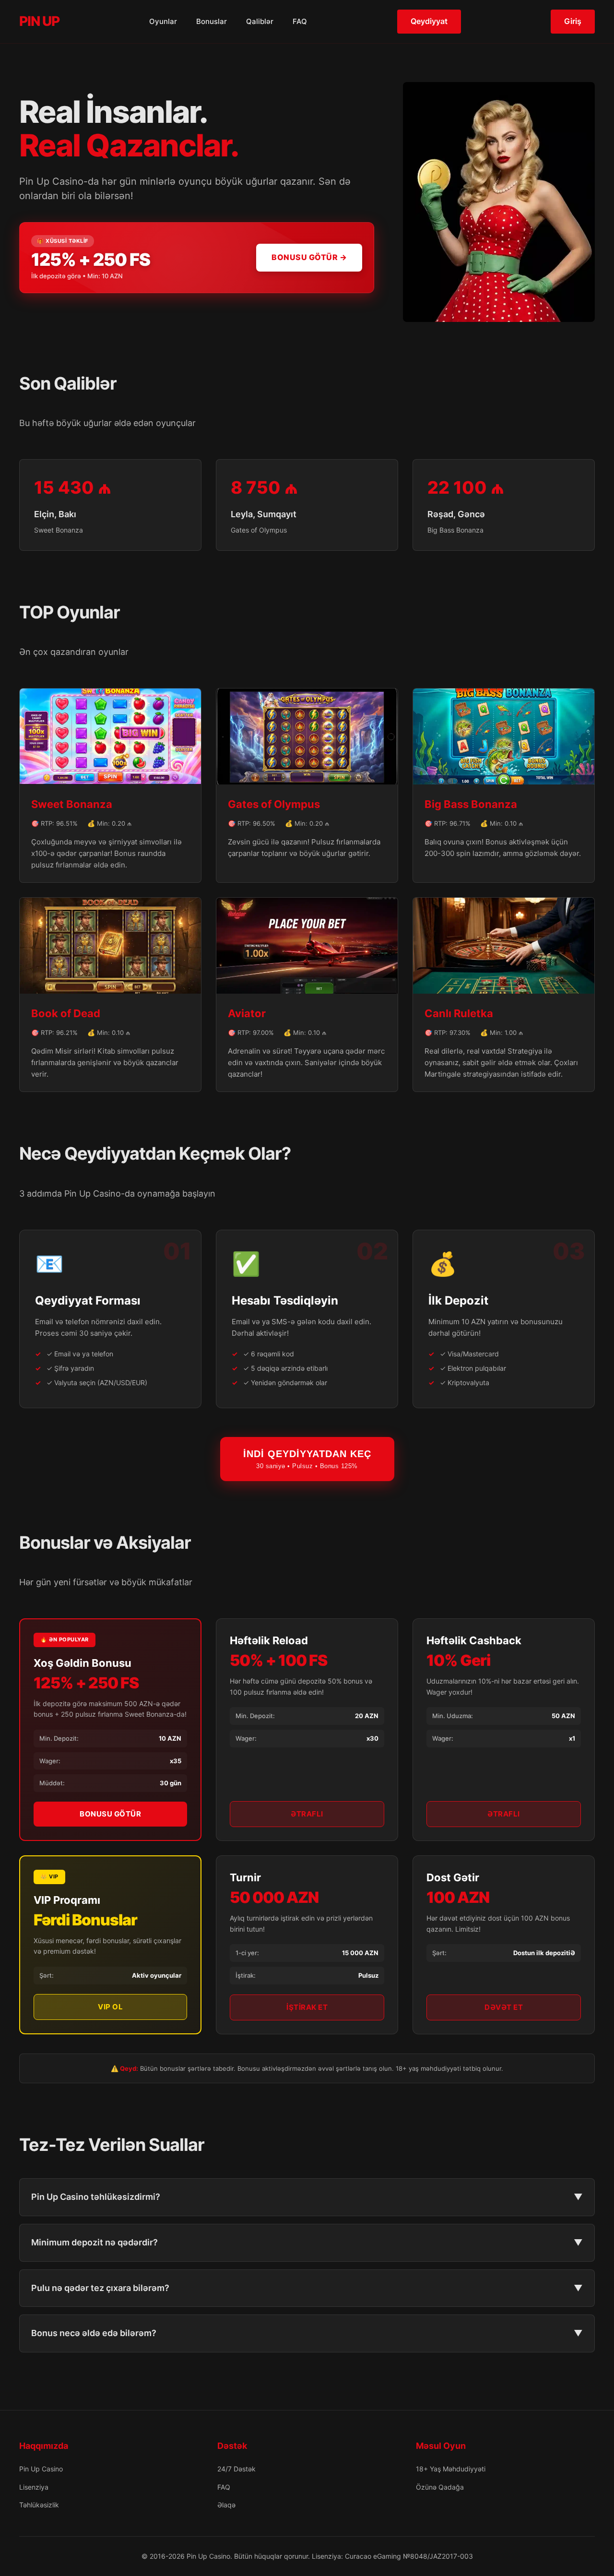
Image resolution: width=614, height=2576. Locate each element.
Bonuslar (212, 21)
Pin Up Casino (41, 2469)
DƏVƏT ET (504, 2007)
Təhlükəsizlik (39, 2505)
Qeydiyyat (429, 21)
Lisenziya (34, 2487)
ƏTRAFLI (307, 1814)
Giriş (573, 21)
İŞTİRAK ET (307, 2007)
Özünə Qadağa (440, 2487)
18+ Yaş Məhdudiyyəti (451, 2469)
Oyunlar (163, 21)
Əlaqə (226, 2505)
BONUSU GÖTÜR (110, 1814)
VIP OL (110, 2007)
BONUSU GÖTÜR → (309, 257)
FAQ (300, 21)
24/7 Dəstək (236, 2469)
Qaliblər (260, 21)
